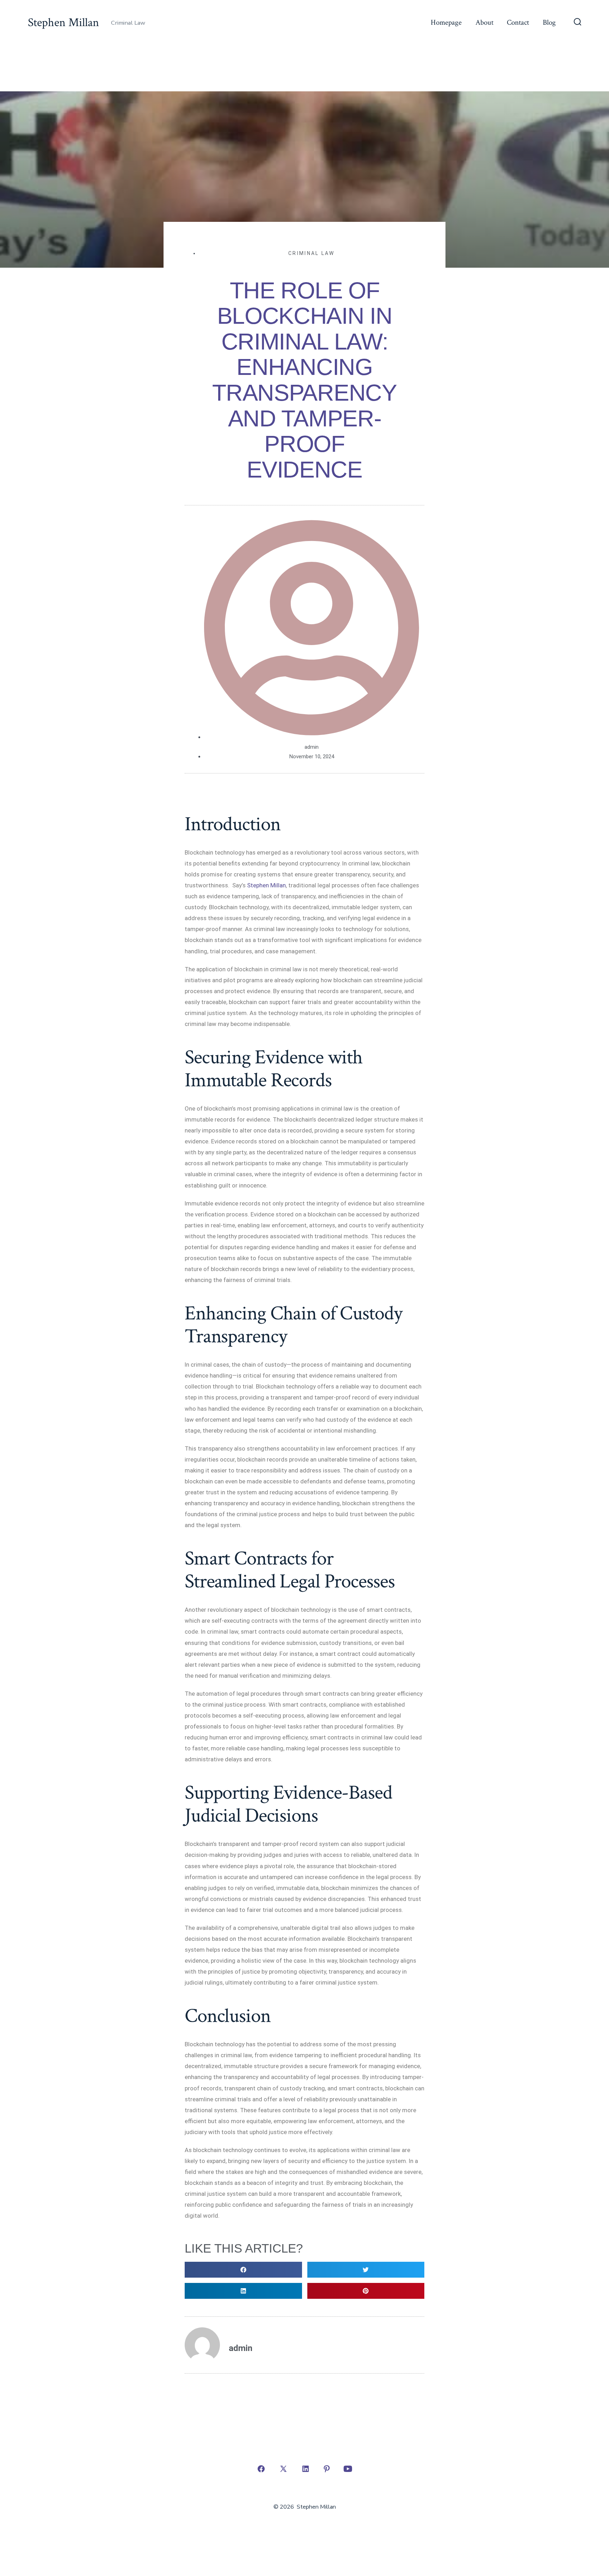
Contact (518, 22)
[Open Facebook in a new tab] (261, 2469)
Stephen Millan (266, 885)
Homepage (446, 22)
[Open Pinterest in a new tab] (327, 2469)
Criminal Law (312, 253)
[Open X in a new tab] (283, 2469)
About (484, 22)
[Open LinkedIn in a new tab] (306, 2469)
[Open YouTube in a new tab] (348, 2469)
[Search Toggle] (578, 23)
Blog (549, 22)
